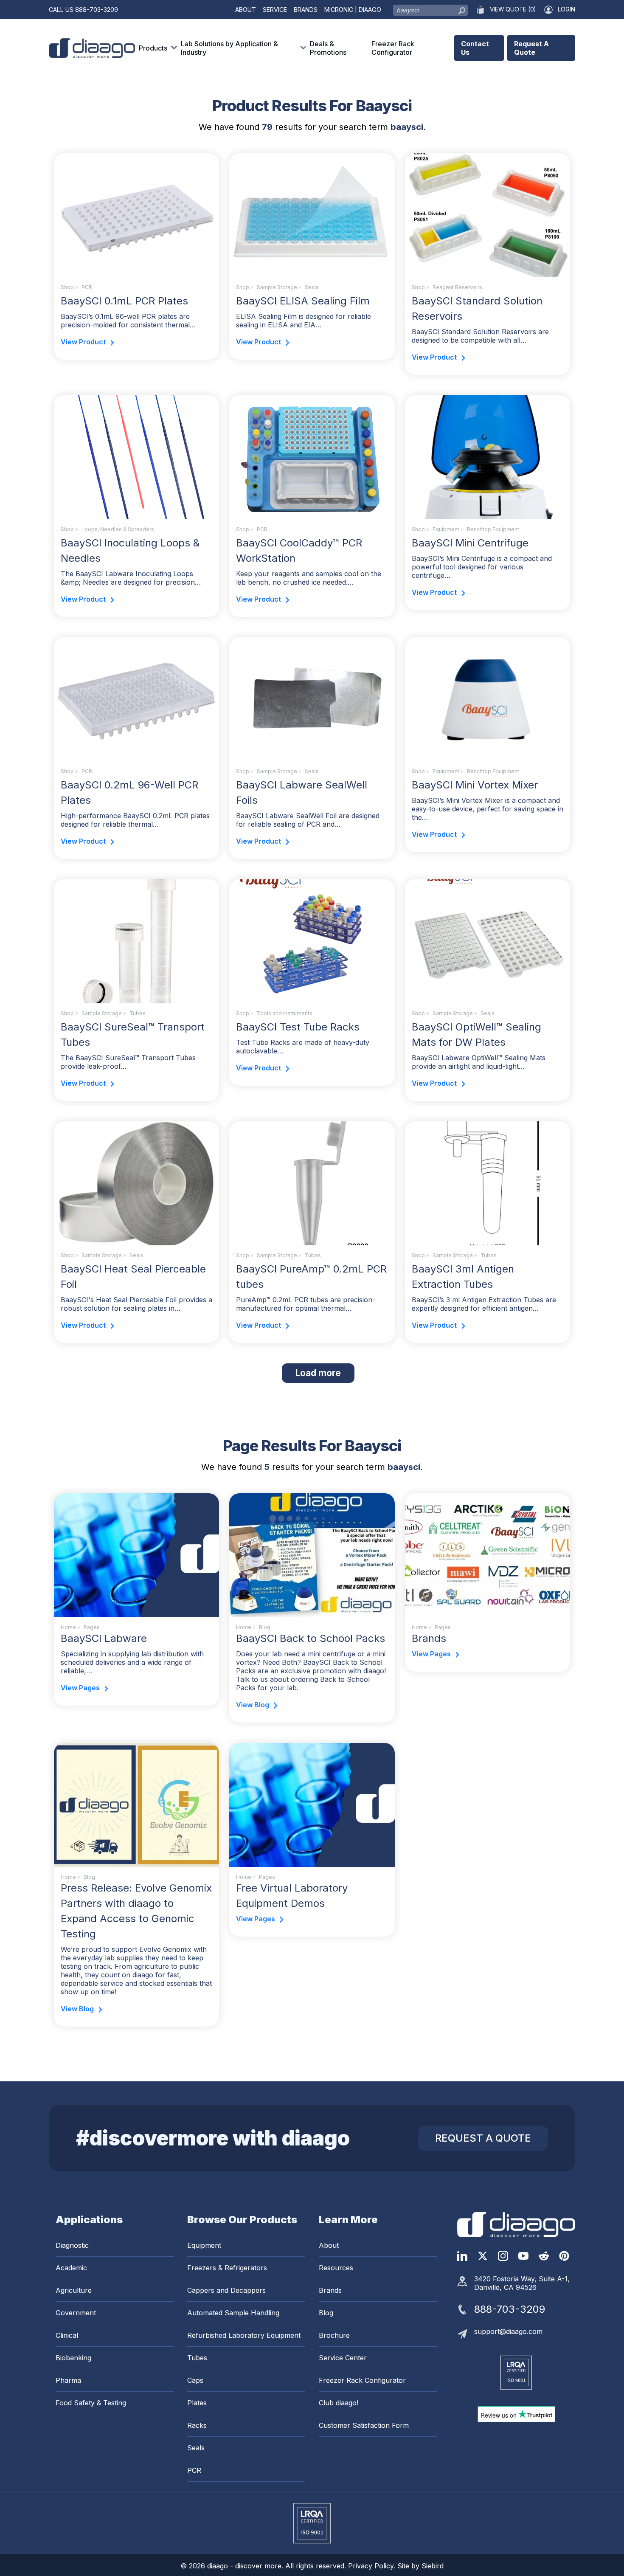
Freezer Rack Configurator (393, 48)
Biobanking (73, 2358)
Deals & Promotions (328, 48)
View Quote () (513, 9)
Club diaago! (339, 2403)
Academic (71, 2268)
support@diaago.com (508, 2331)
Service (275, 10)
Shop (67, 287)
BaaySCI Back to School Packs (311, 1638)
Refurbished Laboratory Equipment (244, 2335)
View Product (83, 342)
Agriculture (74, 2290)
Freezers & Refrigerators (227, 2268)
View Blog (253, 1705)
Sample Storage (277, 287)
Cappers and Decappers (226, 2290)
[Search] (462, 8)
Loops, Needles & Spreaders (118, 529)
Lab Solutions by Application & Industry (229, 48)
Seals (312, 287)
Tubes (138, 1013)
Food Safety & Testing (91, 2403)
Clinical (67, 2335)
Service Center (343, 2358)
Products (153, 48)
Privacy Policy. (373, 2566)
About (246, 10)
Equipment (446, 529)
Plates (197, 2403)
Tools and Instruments (285, 1013)
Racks (197, 2425)
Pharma (68, 2380)
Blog (326, 2313)
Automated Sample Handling (233, 2313)
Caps (195, 2380)
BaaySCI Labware (104, 1638)
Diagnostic (72, 2245)
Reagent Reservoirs (457, 287)
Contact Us (475, 48)
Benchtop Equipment (493, 529)
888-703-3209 (97, 10)
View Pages (80, 1688)
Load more (325, 1373)
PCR (87, 287)
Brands (306, 10)
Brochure (334, 2335)
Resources (336, 2268)
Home (68, 1627)
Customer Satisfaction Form (364, 2425)
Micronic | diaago (353, 10)
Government (76, 2313)
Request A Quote (531, 48)
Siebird (433, 2566)
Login (566, 9)
